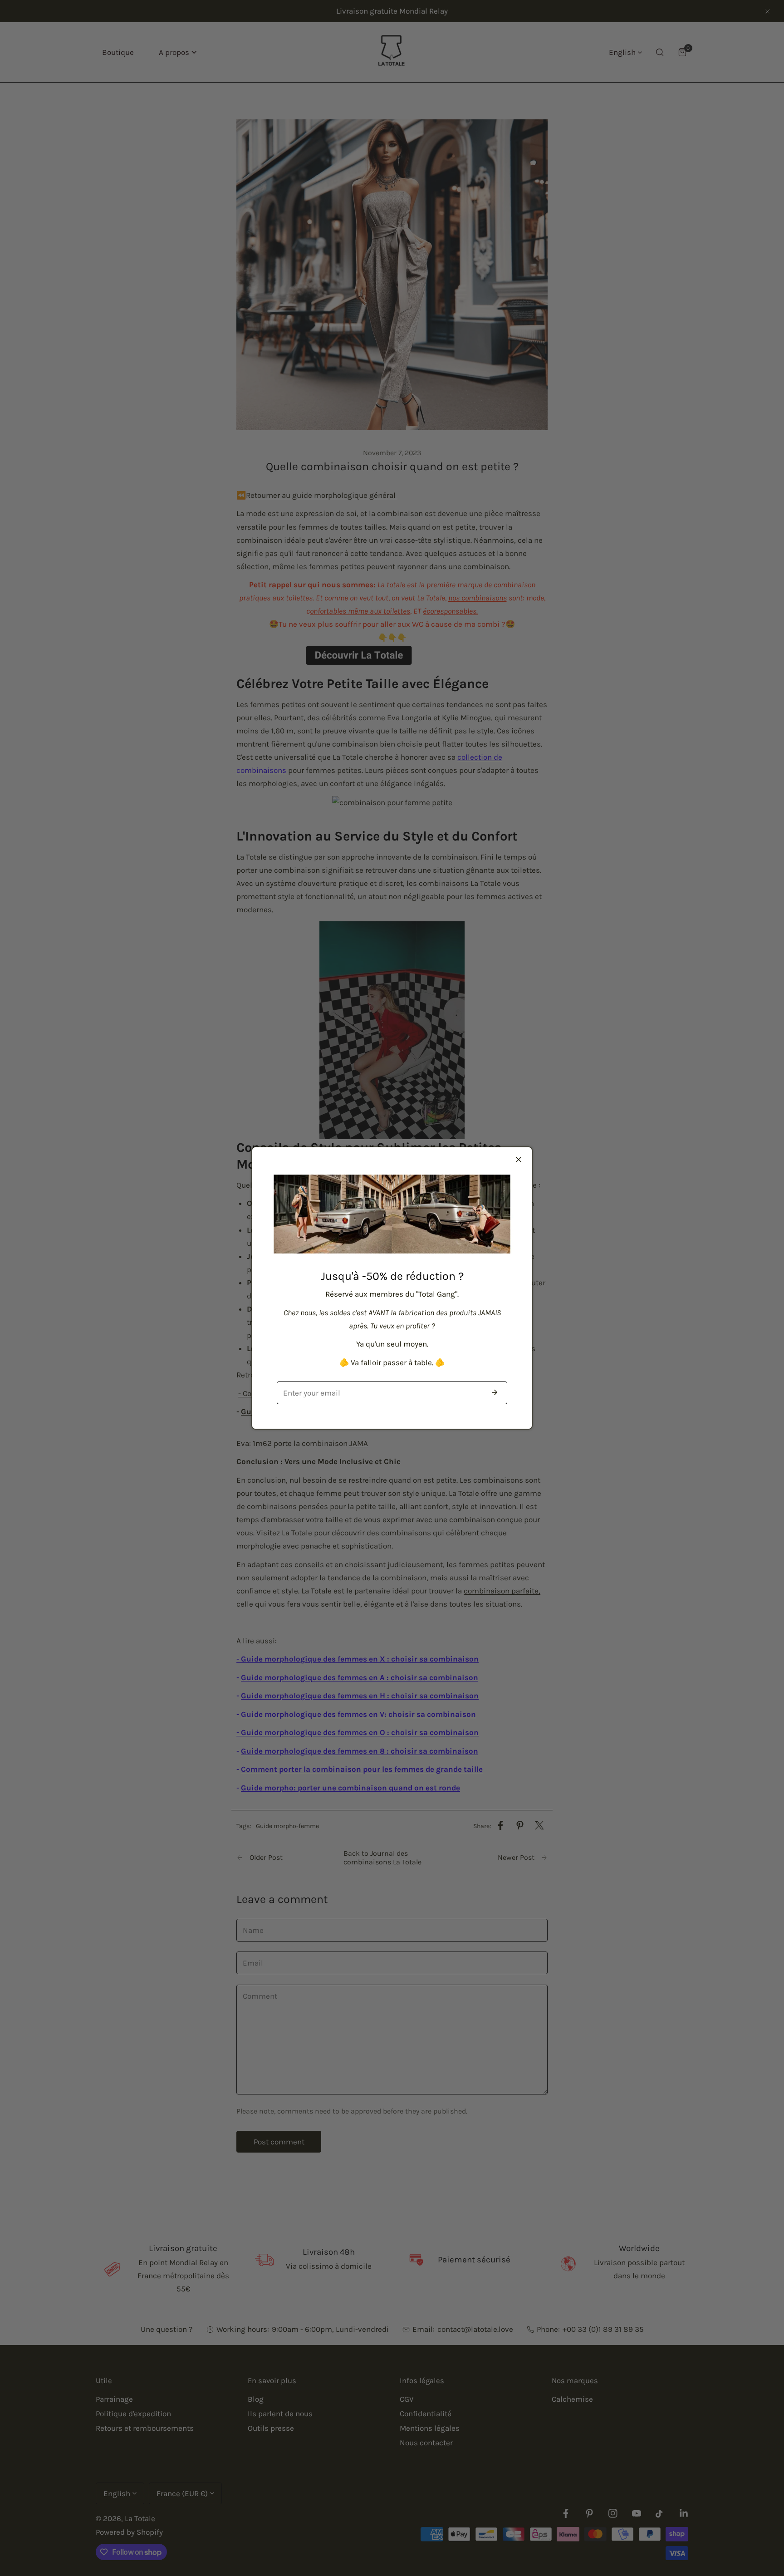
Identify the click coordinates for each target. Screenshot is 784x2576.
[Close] (519, 1160)
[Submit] (495, 1392)
